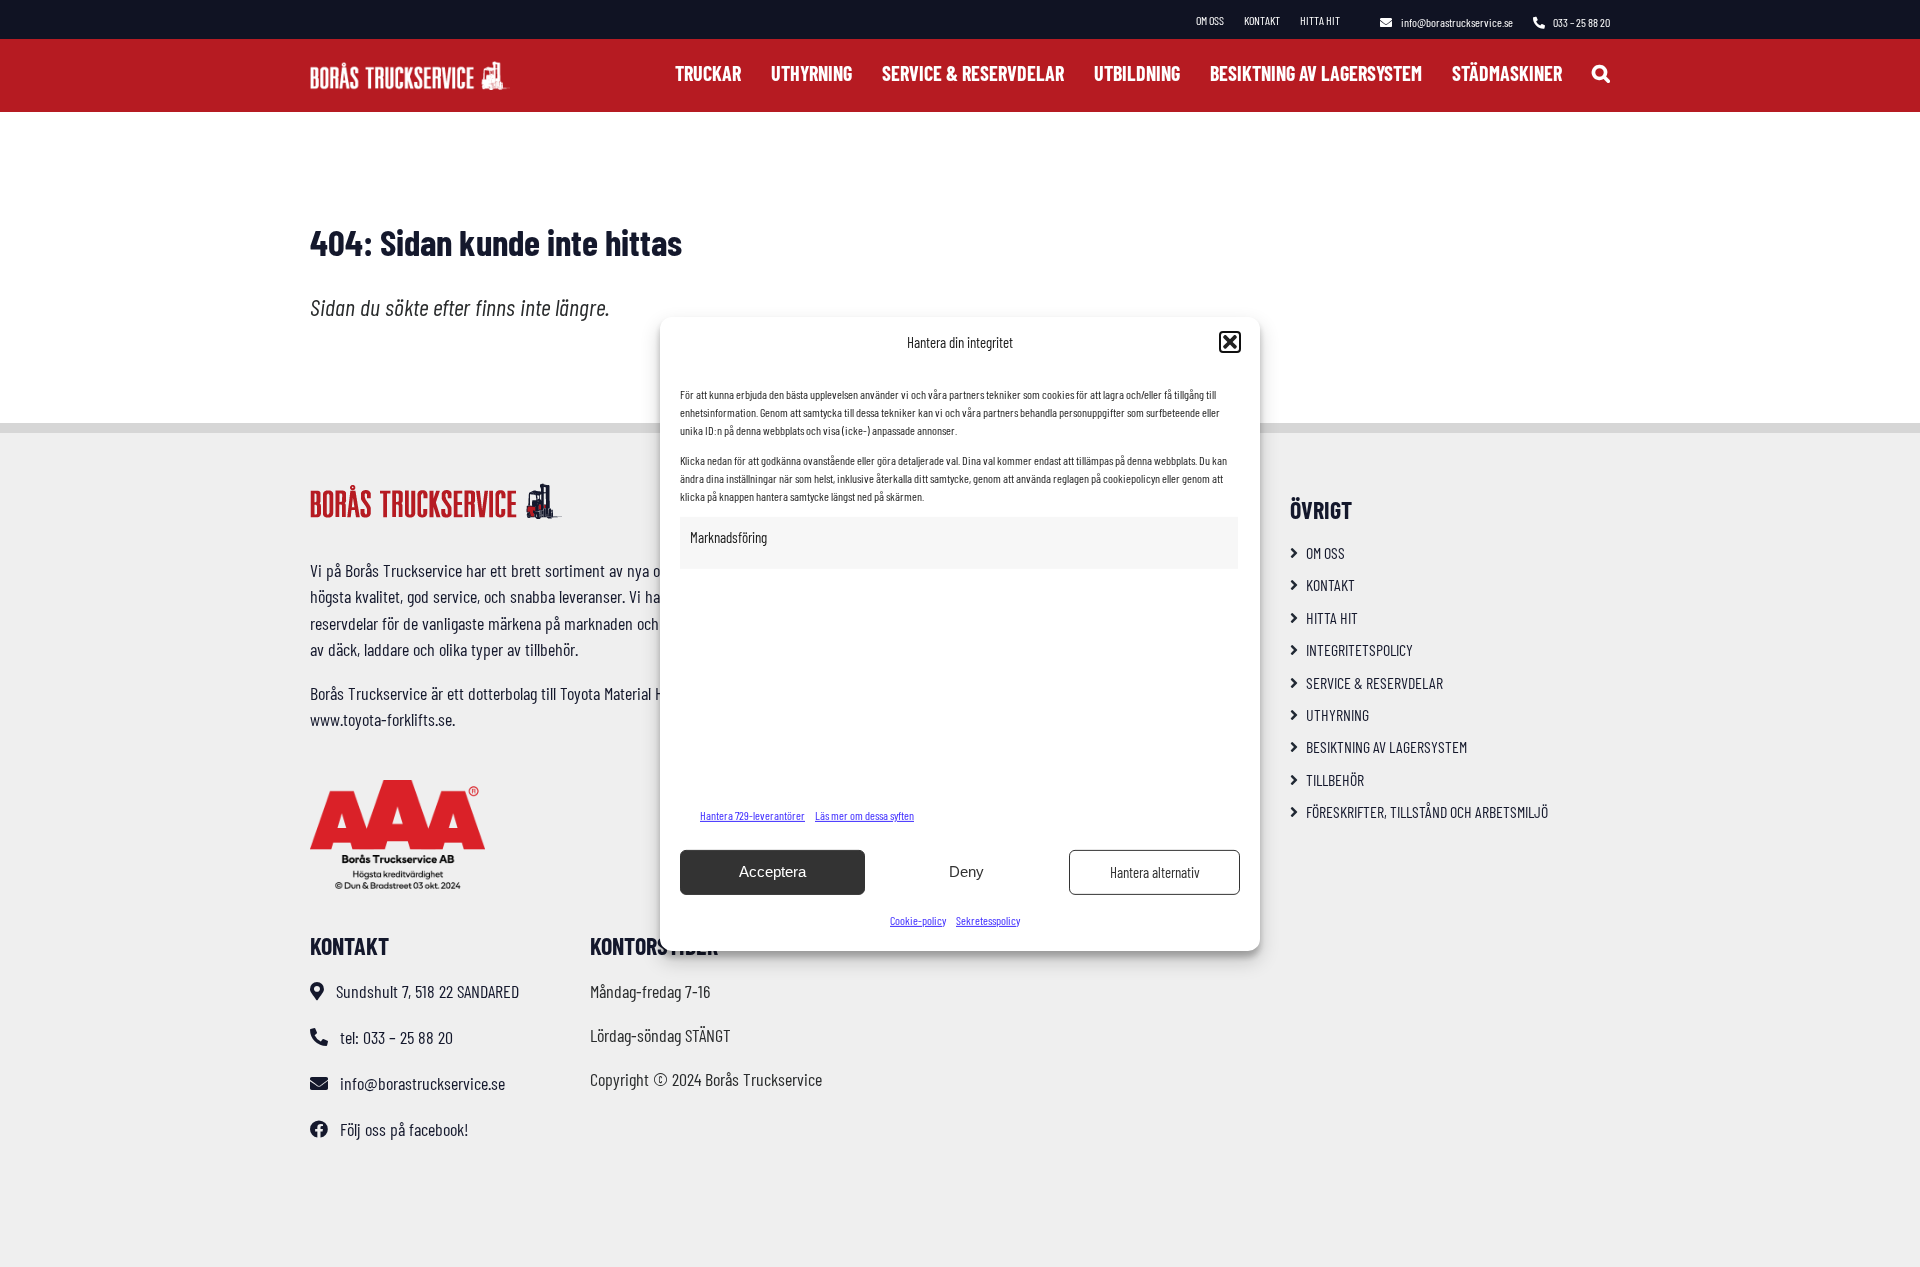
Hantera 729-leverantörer (752, 815)
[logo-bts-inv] (410, 70)
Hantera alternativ (1155, 872)
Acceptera (772, 871)
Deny (966, 871)
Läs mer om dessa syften (864, 815)
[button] (1230, 342)
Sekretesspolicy (988, 920)
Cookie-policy (918, 920)
